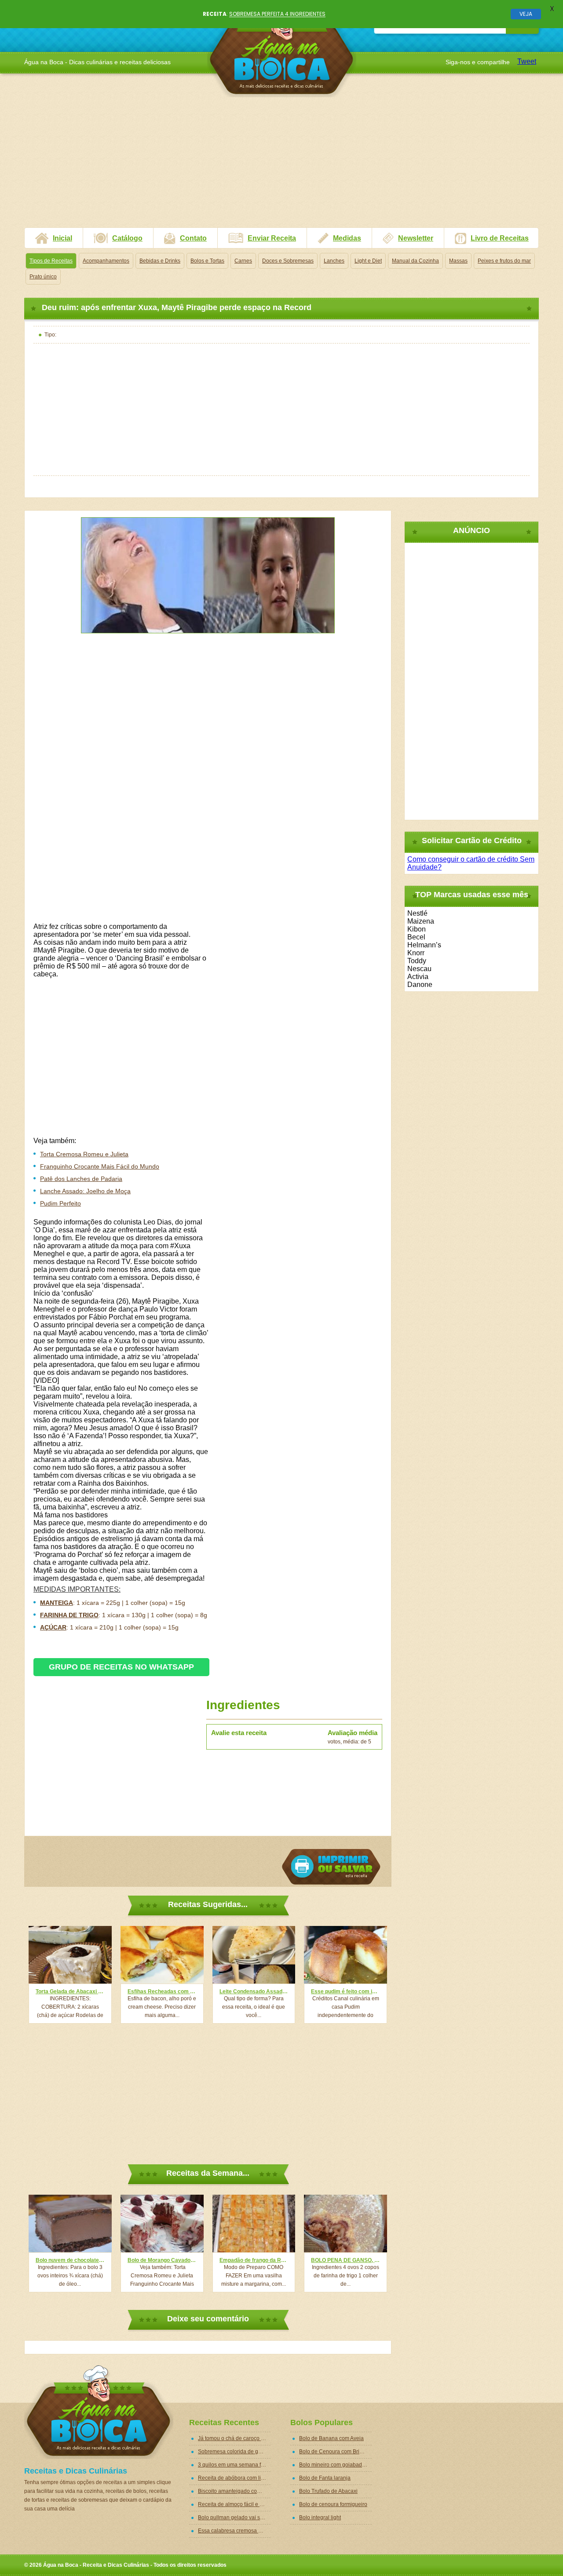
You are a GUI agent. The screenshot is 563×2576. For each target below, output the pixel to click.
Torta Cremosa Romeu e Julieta (84, 1154)
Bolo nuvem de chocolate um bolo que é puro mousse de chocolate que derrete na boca (70, 2260)
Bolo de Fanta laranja (325, 2478)
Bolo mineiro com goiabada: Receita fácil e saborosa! (335, 2465)
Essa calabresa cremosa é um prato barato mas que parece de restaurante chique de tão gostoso (234, 2531)
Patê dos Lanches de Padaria (81, 1179)
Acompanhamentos (106, 261)
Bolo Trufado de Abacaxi (328, 2491)
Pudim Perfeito (60, 1203)
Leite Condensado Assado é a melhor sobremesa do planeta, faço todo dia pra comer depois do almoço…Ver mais (254, 1991)
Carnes (243, 261)
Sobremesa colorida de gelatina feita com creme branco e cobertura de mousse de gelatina (234, 2452)
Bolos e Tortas (207, 261)
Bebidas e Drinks (160, 261)
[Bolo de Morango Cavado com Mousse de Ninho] (162, 2223)
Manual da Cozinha (415, 261)
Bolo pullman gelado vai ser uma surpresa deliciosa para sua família (234, 2518)
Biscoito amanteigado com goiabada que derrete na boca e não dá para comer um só (234, 2491)
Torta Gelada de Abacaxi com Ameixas (70, 1991)
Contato (193, 238)
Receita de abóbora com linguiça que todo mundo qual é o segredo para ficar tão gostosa (234, 2478)
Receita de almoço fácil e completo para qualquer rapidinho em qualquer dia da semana (234, 2504)
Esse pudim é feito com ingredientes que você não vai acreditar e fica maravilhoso (345, 1991)
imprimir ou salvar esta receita (331, 1867)
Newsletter (416, 238)
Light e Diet (368, 261)
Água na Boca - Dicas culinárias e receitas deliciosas (282, 50)
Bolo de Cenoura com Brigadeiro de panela (335, 2452)
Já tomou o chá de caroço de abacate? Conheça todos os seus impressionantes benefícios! (234, 2438)
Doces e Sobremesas (288, 261)
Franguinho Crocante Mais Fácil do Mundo (100, 1166)
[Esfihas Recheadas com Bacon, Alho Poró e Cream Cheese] (162, 1955)
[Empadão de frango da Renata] (254, 2223)
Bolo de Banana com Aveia (331, 2438)
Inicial (62, 238)
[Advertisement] (281, 166)
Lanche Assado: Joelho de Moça (85, 1191)
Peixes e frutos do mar (504, 261)
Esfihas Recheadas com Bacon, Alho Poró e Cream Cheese (162, 1991)
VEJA (526, 14)
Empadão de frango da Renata (254, 2260)
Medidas (347, 238)
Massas (458, 261)
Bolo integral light (320, 2518)
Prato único (43, 277)
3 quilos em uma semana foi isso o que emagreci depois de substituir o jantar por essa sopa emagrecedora (234, 2465)
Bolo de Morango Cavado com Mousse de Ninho (162, 2260)
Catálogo (127, 238)
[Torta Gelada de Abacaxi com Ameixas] (70, 1955)
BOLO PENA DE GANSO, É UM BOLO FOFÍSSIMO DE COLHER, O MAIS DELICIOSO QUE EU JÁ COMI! (345, 2260)
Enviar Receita (272, 238)
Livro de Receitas (500, 238)
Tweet (527, 61)
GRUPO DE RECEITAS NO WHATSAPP (121, 1667)
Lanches (334, 261)
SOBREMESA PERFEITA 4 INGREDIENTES (277, 14)
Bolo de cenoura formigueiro (333, 2504)
